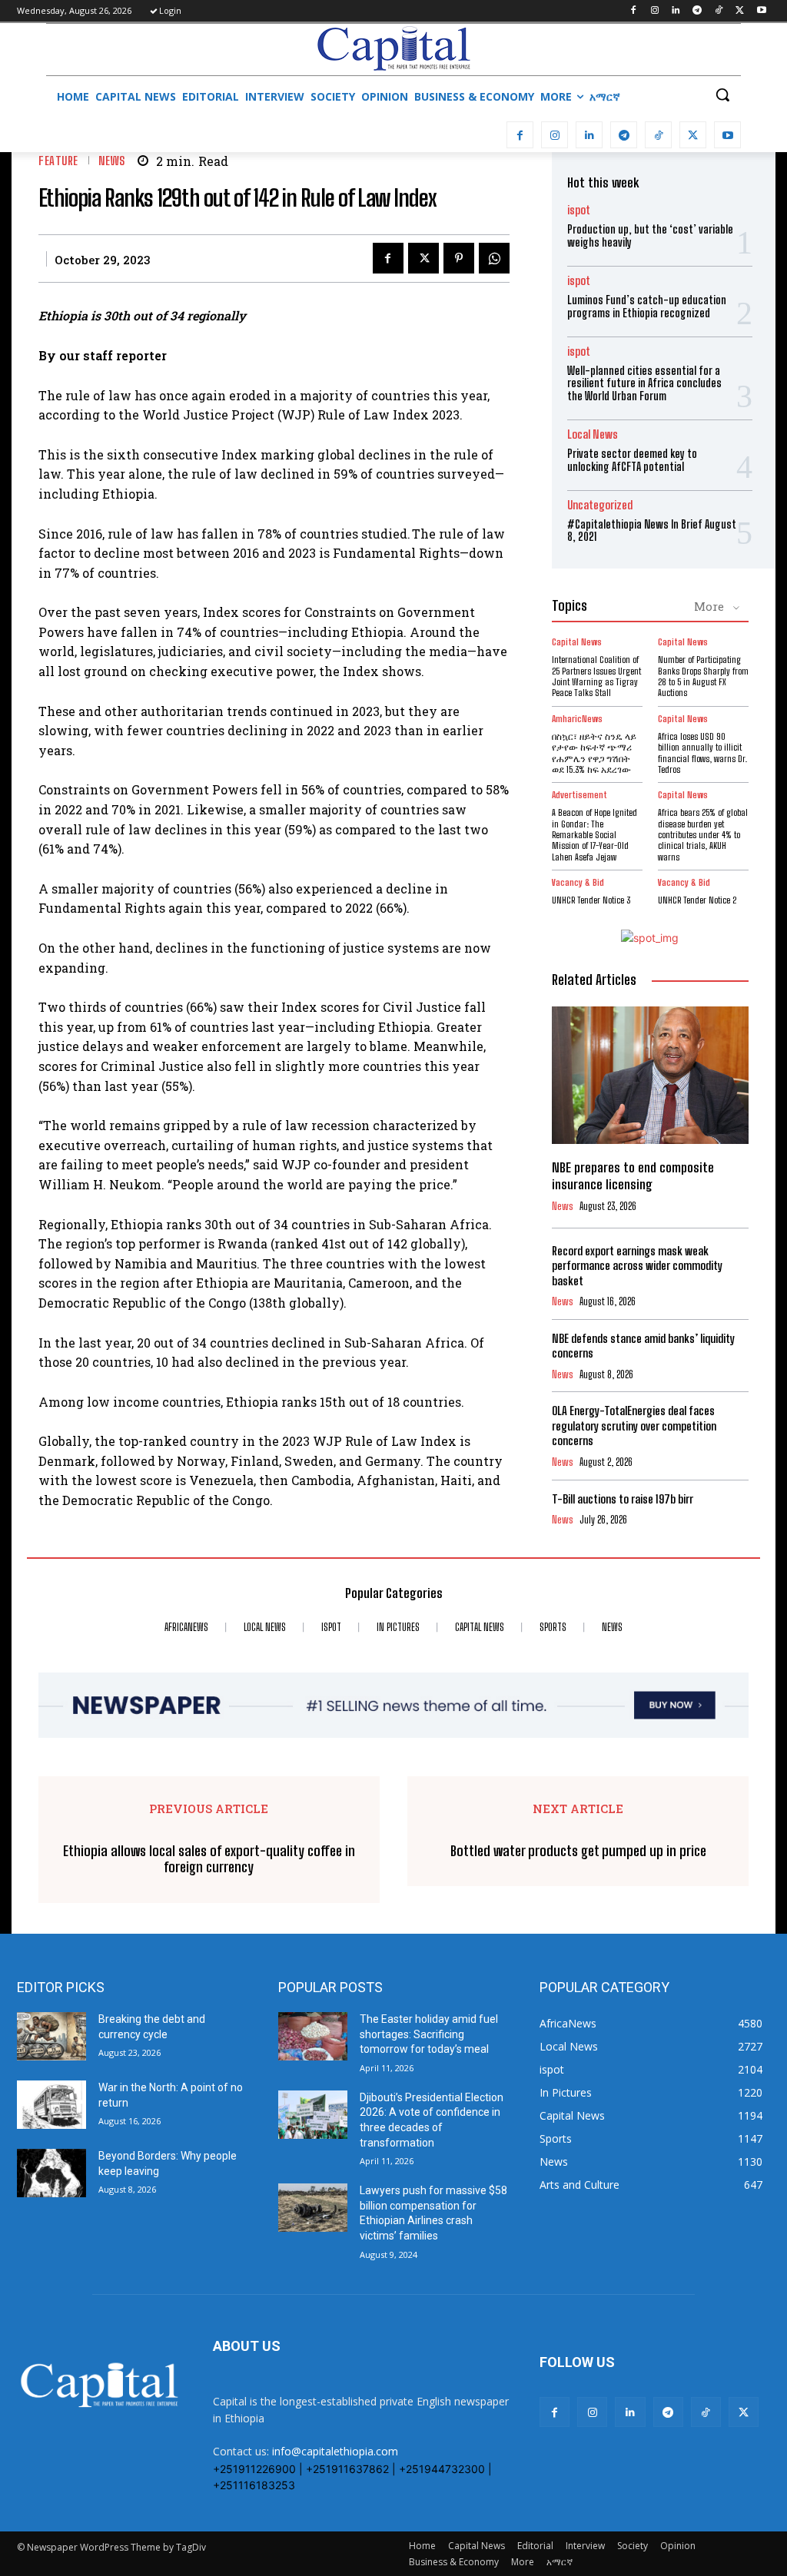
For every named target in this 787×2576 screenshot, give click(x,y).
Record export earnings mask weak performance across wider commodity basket (637, 1266)
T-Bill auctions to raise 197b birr (623, 1499)
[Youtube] (761, 11)
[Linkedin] (676, 11)
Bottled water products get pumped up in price (578, 1851)
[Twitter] (740, 11)
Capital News (577, 642)
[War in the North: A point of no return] (51, 2105)
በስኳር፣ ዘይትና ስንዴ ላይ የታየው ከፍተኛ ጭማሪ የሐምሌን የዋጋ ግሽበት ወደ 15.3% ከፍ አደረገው (594, 753)
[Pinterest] (459, 258)
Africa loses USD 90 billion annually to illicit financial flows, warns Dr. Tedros (702, 753)
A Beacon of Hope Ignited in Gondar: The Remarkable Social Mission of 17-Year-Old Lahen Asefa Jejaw (594, 835)
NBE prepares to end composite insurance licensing (633, 1176)
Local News (593, 434)
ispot (579, 210)
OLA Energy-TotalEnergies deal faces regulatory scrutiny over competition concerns (634, 1426)
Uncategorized (600, 505)
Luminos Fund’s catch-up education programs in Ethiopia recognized (647, 307)
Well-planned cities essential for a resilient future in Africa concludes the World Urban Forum (644, 384)
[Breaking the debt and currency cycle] (51, 2036)
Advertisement (579, 795)
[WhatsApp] (494, 258)
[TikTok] (719, 11)
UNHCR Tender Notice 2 (697, 900)
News (112, 161)
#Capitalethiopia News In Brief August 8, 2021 (652, 531)
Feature (58, 161)
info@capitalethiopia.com (335, 2451)
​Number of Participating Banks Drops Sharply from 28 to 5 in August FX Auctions (703, 676)
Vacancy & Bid (578, 883)
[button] (722, 94)
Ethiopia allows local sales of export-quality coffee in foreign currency (209, 1860)
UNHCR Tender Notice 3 (591, 900)
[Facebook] (633, 11)
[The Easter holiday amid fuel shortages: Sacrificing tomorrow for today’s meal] (313, 2036)
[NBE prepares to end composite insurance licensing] (650, 1075)
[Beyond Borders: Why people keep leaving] (51, 2173)
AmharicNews (577, 719)
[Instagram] (654, 11)
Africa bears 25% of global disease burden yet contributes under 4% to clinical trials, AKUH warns (703, 835)
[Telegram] (697, 11)
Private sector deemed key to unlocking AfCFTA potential (632, 460)
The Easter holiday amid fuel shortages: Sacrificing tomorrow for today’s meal (429, 2034)
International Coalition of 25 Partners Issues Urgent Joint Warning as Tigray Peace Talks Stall (596, 676)
